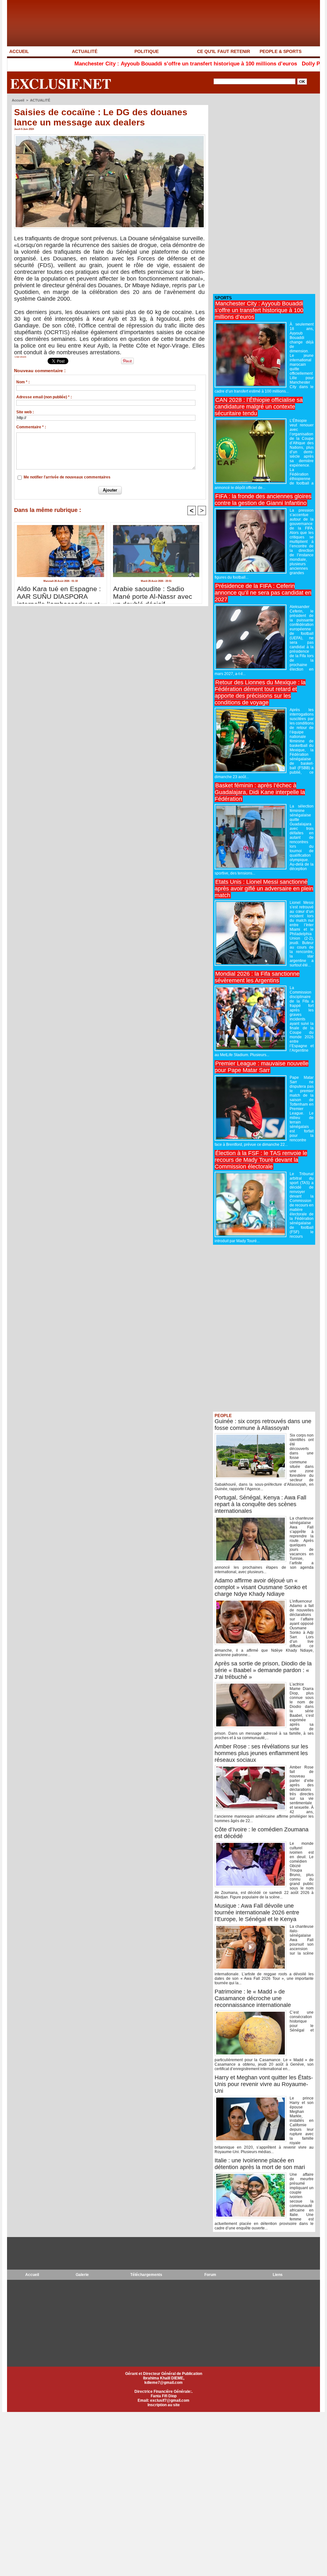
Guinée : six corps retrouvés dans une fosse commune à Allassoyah (263, 1425)
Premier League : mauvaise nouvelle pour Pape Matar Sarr (262, 1067)
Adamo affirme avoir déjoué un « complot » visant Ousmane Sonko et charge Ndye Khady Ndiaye (261, 1587)
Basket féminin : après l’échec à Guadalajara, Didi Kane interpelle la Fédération (260, 792)
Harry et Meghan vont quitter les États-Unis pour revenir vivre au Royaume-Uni (264, 2084)
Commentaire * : (31, 427)
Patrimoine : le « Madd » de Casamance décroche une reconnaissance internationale (253, 1998)
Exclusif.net (61, 83)
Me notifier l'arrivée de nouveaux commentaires (67, 477)
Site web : (25, 412)
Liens (278, 2275)
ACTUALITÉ (85, 51)
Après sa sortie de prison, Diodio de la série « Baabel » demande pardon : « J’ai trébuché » (263, 1670)
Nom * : (23, 382)
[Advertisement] (261, 194)
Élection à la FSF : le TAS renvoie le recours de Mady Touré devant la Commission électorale (261, 1160)
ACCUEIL (19, 51)
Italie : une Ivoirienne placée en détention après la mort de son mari (260, 2164)
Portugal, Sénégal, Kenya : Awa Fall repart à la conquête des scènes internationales (260, 1504)
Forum (210, 2275)
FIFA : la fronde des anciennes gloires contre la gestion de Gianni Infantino (263, 500)
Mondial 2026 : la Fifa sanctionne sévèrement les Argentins (257, 977)
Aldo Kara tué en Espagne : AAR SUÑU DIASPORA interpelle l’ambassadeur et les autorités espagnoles (59, 593)
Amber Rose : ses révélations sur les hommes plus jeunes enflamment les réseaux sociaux (261, 1753)
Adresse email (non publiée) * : (44, 397)
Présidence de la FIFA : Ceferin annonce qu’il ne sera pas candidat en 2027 (263, 593)
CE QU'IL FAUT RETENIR (224, 51)
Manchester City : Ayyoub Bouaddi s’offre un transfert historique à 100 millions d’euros (124, 64)
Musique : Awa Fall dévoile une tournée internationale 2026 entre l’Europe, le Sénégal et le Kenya (257, 1912)
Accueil (18, 100)
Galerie (82, 2275)
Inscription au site (164, 2405)
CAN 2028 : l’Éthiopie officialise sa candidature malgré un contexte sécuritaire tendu (259, 407)
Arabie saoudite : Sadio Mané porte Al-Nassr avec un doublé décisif (153, 593)
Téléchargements (146, 2275)
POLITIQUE (147, 51)
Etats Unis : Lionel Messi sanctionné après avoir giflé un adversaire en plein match (264, 889)
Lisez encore (20, 357)
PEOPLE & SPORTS (281, 51)
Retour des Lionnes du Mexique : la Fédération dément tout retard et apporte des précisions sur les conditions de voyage (260, 692)
